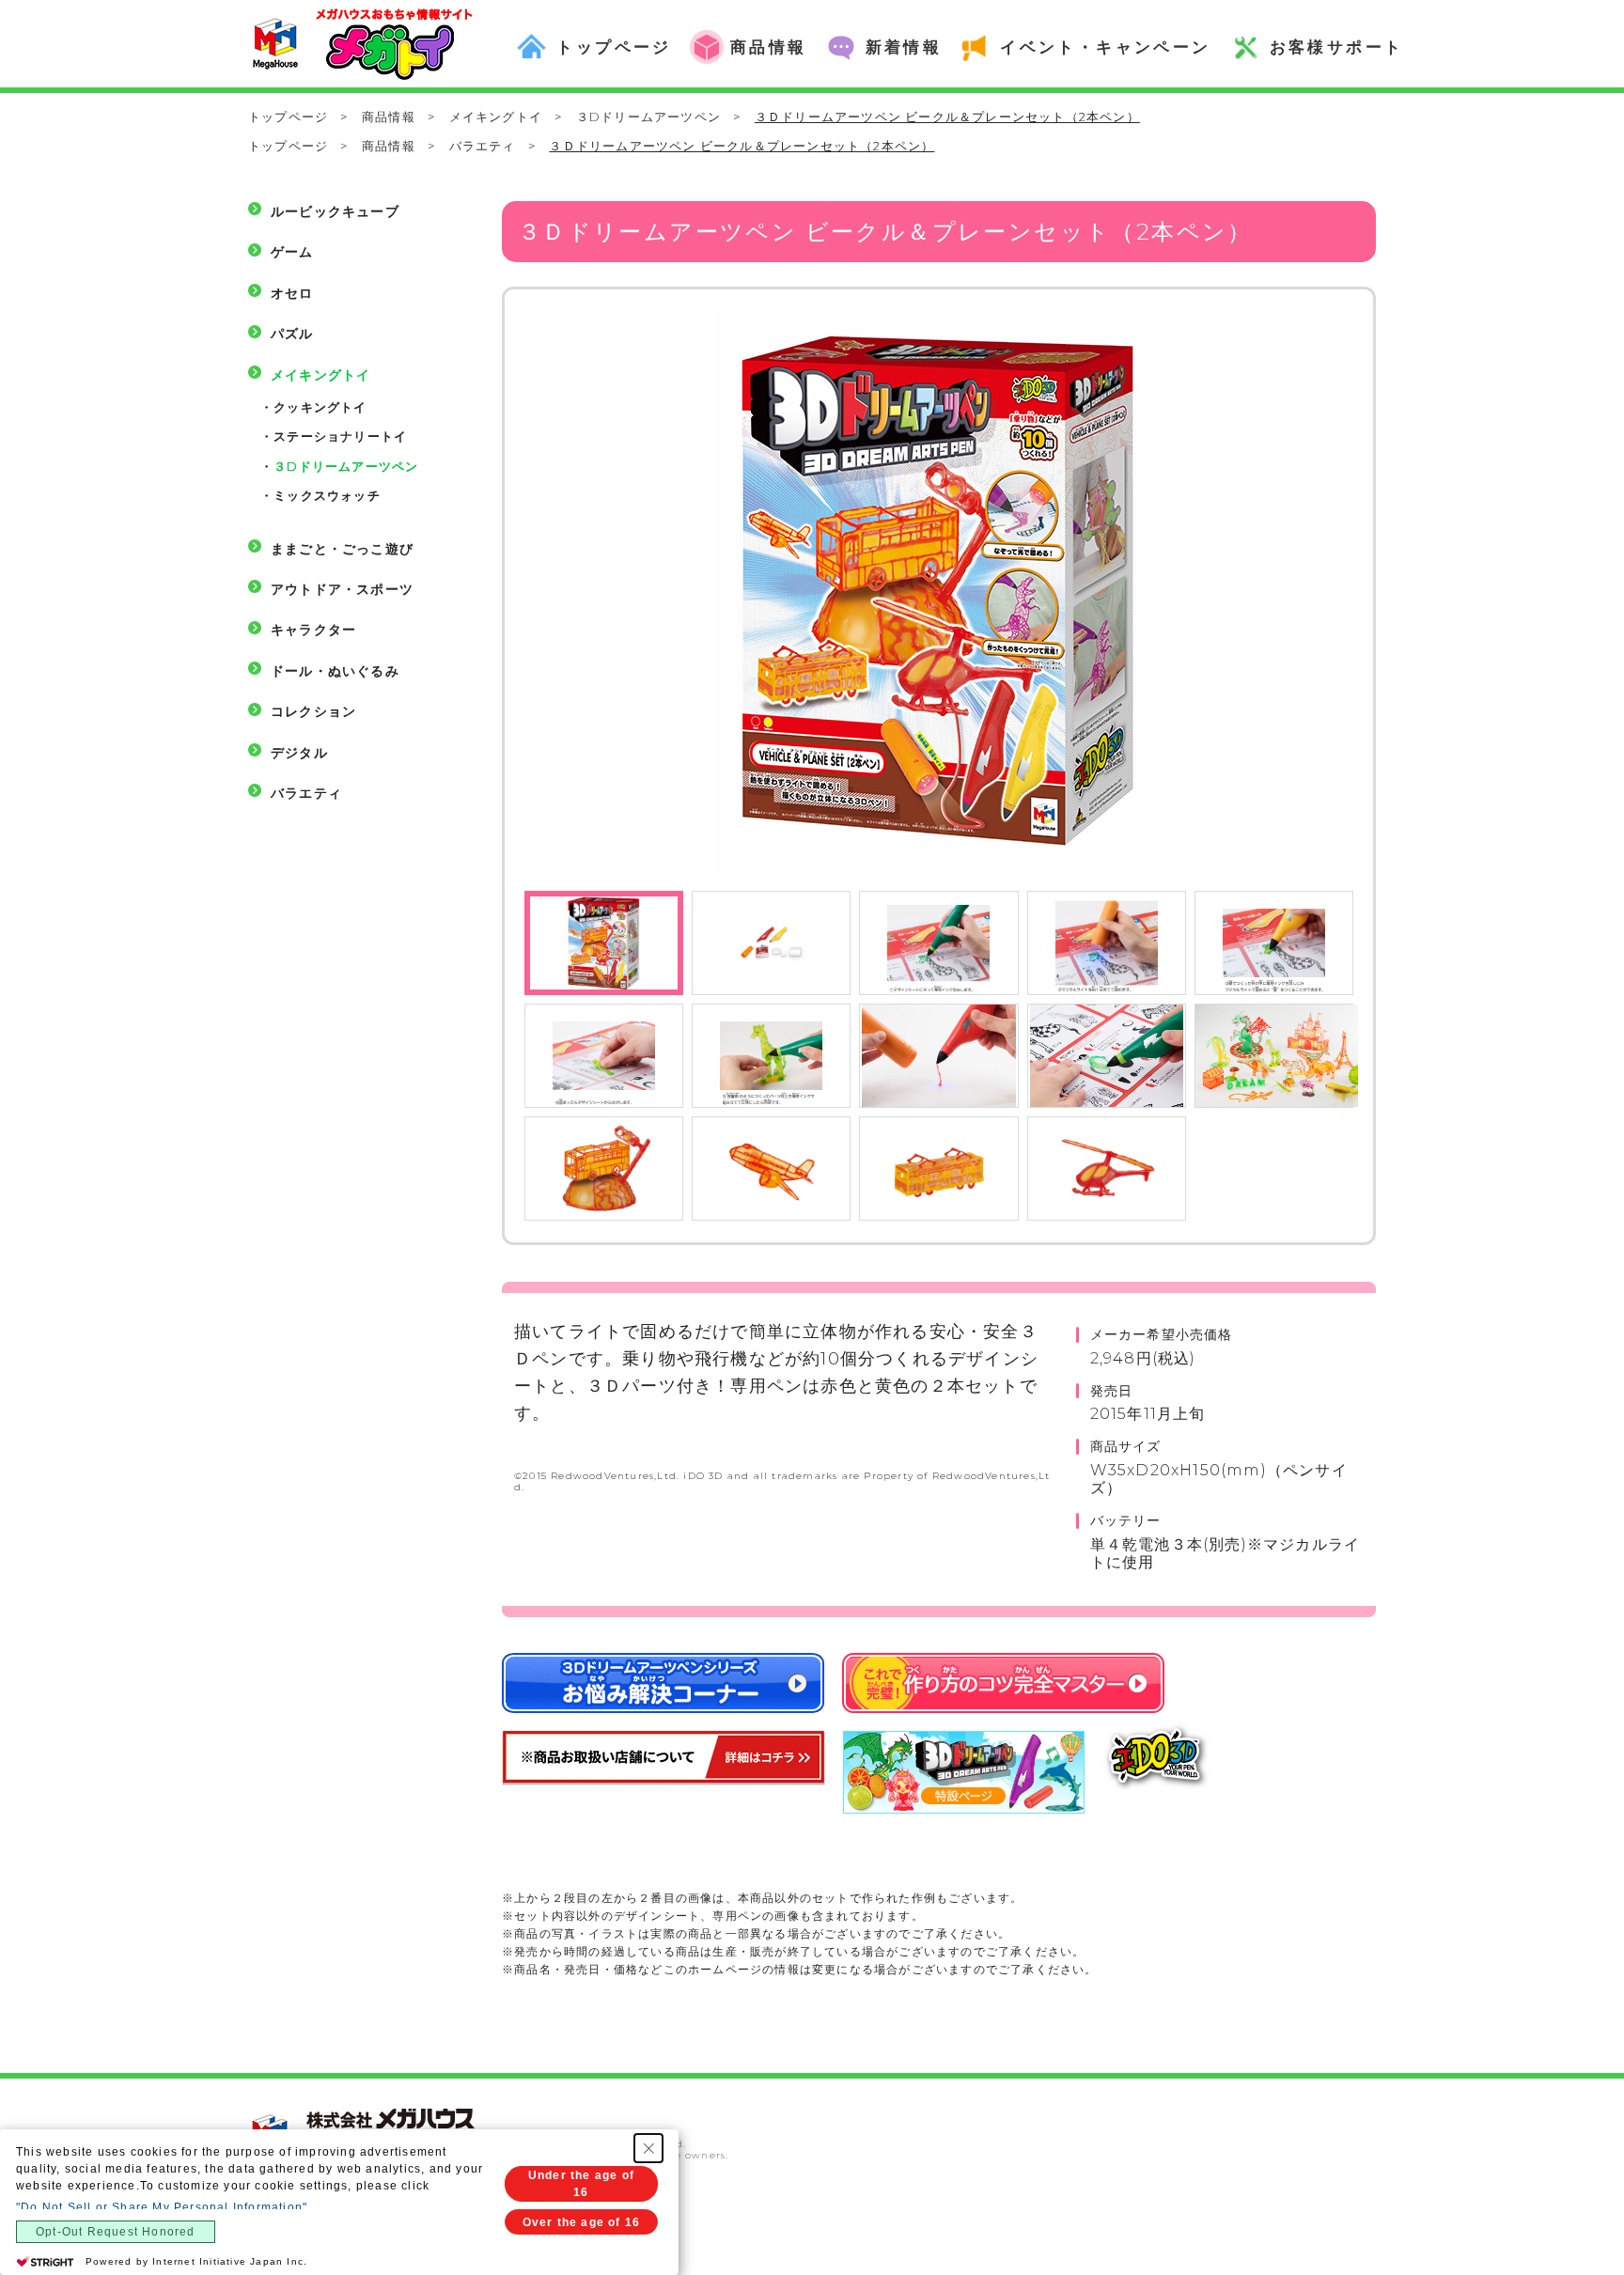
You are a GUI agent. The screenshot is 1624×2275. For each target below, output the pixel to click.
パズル (292, 334)
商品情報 (389, 117)
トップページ (288, 117)
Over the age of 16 (582, 2222)
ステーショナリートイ (340, 436)
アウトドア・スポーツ (342, 589)
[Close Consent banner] (648, 2148)
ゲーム (292, 252)
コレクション (313, 711)
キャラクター (313, 630)
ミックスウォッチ (327, 495)
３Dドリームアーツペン (648, 117)
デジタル (299, 753)
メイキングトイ (496, 117)
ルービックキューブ (335, 211)
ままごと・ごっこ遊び (342, 549)
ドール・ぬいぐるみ (335, 671)
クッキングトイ (320, 407)
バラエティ (483, 146)
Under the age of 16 (581, 2184)
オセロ (292, 293)
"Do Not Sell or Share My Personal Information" (162, 2207)
